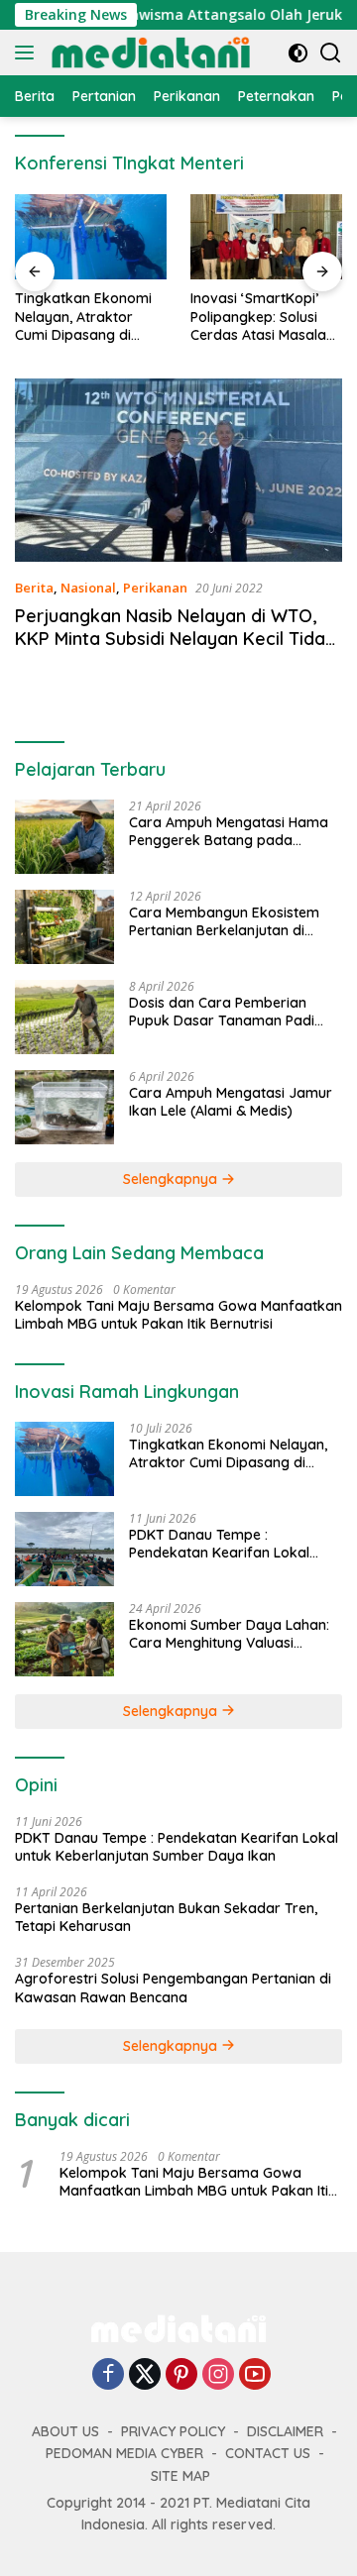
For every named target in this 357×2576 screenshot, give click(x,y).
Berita (34, 588)
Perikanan (155, 588)
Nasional (88, 588)
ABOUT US (65, 2431)
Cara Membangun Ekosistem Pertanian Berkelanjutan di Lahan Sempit (224, 921)
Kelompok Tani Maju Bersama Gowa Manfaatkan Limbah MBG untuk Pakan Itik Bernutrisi (178, 1315)
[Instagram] (218, 2375)
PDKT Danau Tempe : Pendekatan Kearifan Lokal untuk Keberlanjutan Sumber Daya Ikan (224, 1544)
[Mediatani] (148, 53)
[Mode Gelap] (298, 53)
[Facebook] (108, 2375)
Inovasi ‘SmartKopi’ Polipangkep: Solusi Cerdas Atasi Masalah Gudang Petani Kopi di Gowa (264, 317)
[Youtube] (255, 2375)
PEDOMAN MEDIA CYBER (124, 2453)
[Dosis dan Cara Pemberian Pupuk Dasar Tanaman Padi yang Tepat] (64, 1017)
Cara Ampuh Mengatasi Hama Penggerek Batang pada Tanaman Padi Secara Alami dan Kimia (229, 831)
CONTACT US (268, 2453)
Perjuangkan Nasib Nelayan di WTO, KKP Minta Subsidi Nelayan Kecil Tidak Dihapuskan (175, 639)
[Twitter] (145, 2375)
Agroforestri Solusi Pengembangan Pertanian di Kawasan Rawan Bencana (173, 1987)
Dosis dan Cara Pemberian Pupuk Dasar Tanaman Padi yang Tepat (222, 1012)
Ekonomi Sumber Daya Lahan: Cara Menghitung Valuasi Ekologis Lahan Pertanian (229, 1634)
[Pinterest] (181, 2375)
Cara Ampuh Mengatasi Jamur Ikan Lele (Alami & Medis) (231, 1102)
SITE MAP (180, 2476)
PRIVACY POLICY (173, 2431)
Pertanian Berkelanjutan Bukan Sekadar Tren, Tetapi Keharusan (166, 1917)
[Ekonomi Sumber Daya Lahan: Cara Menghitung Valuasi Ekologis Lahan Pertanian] (64, 1639)
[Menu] (28, 53)
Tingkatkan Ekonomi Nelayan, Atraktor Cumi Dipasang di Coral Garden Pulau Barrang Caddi (83, 317)
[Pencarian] (331, 53)
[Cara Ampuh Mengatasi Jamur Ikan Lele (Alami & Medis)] (64, 1107)
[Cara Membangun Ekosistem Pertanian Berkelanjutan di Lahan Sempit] (64, 927)
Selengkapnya (172, 1179)
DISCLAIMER (285, 2431)
